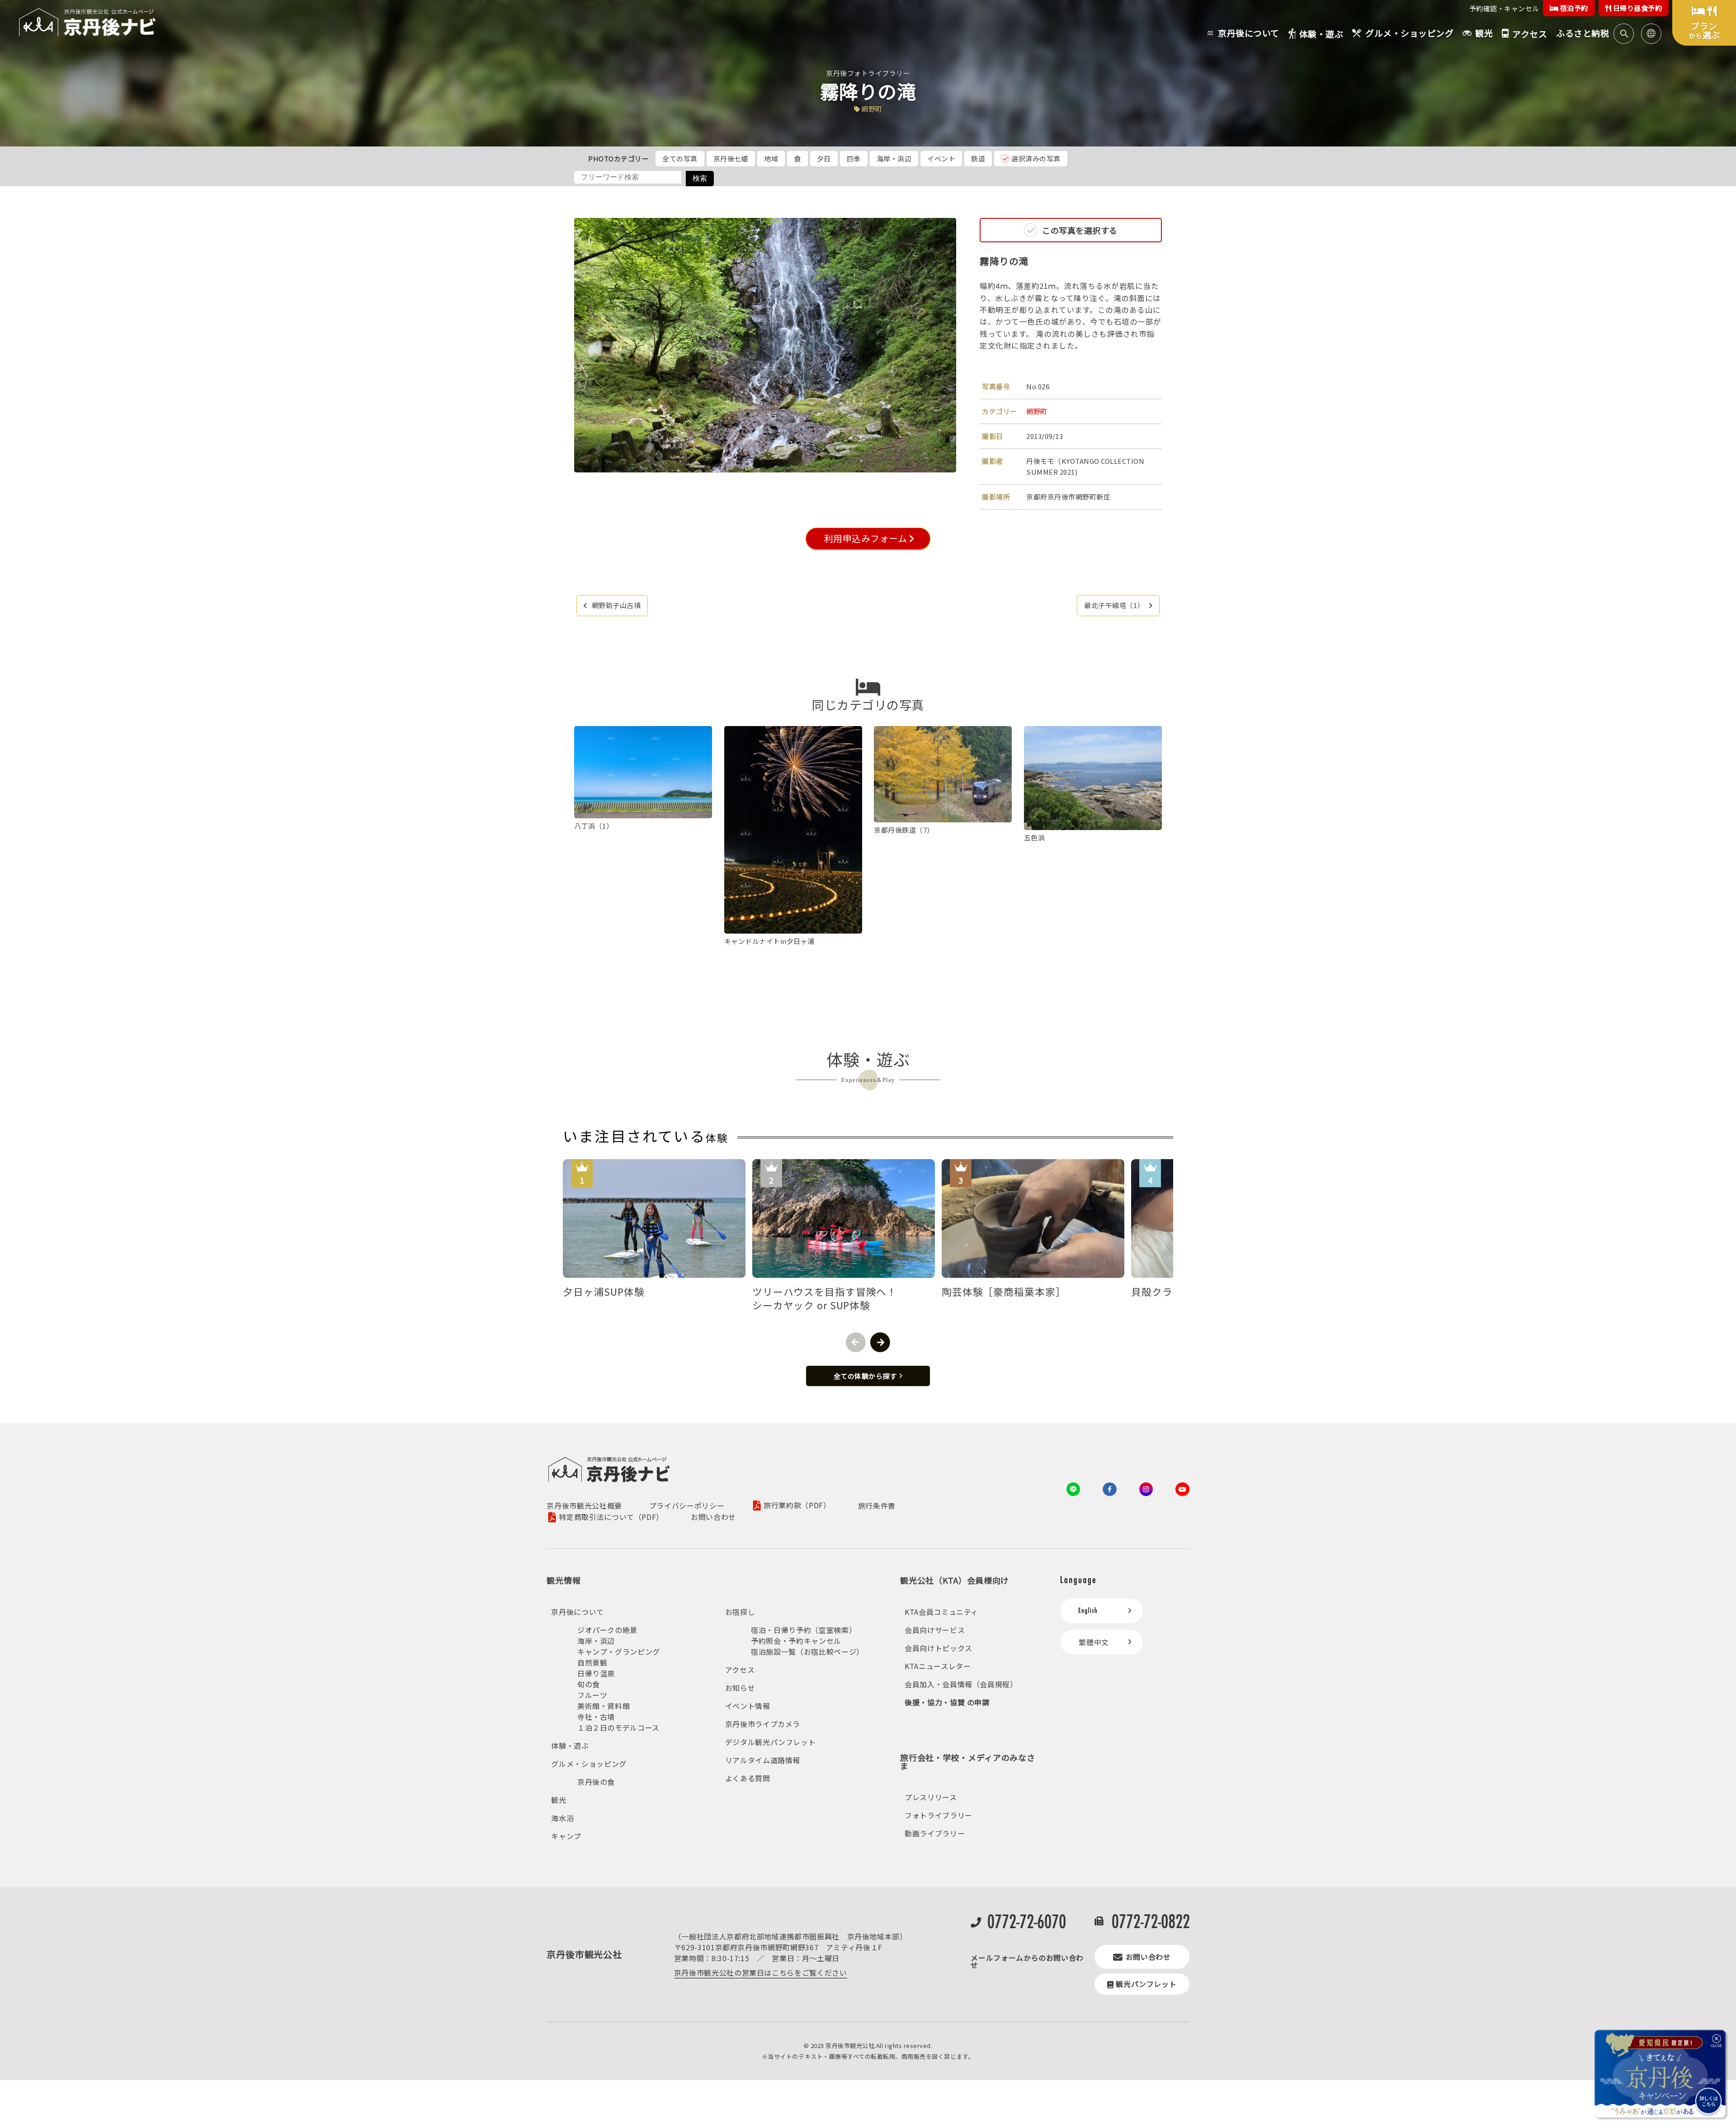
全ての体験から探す (865, 1376)
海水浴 (562, 1818)
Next (880, 1342)
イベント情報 (748, 1706)
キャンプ (566, 1836)
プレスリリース (931, 1797)
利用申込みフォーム (864, 538)
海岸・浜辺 (894, 158)
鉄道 (978, 158)
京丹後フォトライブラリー (868, 73)
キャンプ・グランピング (619, 1651)
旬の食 (589, 1684)
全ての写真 (680, 158)
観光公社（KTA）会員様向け (955, 1580)
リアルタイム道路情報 (763, 1760)
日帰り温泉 (596, 1673)
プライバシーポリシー (687, 1505)
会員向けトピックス (939, 1648)
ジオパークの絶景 (607, 1630)
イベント (941, 158)
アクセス (740, 1670)
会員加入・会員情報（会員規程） (961, 1684)
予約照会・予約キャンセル (796, 1641)
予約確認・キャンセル (1504, 8)
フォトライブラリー (939, 1815)
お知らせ (740, 1688)
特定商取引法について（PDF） (611, 1517)
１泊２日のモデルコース (618, 1727)
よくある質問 (748, 1778)
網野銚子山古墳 (616, 605)
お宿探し (740, 1612)
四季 (854, 158)
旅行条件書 (877, 1505)
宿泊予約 (1573, 8)
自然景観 (592, 1662)
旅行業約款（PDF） (797, 1506)
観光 (559, 1800)
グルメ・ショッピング (589, 1764)
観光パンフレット (1146, 1984)
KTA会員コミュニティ (941, 1612)
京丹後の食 (596, 1782)
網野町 (1037, 411)
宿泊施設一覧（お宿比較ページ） (807, 1651)
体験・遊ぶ (570, 1746)
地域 (771, 158)
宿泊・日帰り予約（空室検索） (804, 1630)
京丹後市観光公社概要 (584, 1505)
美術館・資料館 (604, 1706)
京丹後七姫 (731, 158)
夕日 (824, 158)
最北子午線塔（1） (1114, 605)
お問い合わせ (713, 1517)
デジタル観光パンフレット (771, 1742)
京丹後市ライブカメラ (763, 1724)
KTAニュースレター (938, 1666)
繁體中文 (1094, 1642)
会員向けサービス (935, 1630)
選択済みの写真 (1036, 158)
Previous (856, 1342)
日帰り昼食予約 (1637, 8)
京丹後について (577, 1612)
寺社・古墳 (596, 1717)
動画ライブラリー (935, 1833)
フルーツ (592, 1695)
